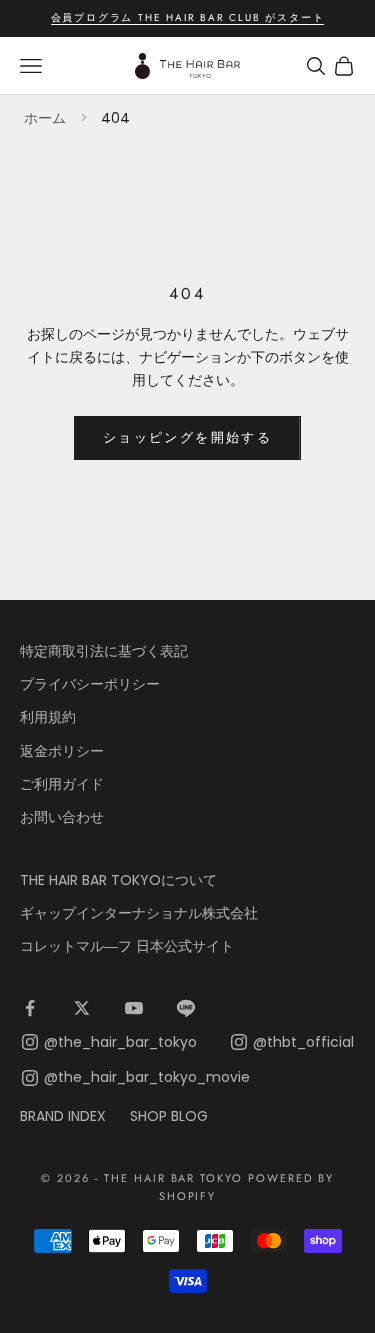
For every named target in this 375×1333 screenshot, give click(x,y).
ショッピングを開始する (187, 437)
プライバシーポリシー (90, 684)
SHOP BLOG (169, 1116)
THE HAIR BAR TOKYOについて (118, 880)
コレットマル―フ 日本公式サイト (127, 946)
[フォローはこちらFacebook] (30, 1008)
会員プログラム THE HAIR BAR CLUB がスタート (188, 17)
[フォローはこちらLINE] (186, 1008)
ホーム (45, 118)
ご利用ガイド (62, 784)
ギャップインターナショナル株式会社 (139, 913)
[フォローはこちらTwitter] (82, 1008)
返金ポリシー (62, 751)
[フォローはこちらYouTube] (134, 1008)
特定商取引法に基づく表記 (104, 651)
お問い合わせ (62, 817)
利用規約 (48, 717)
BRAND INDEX (63, 1116)
